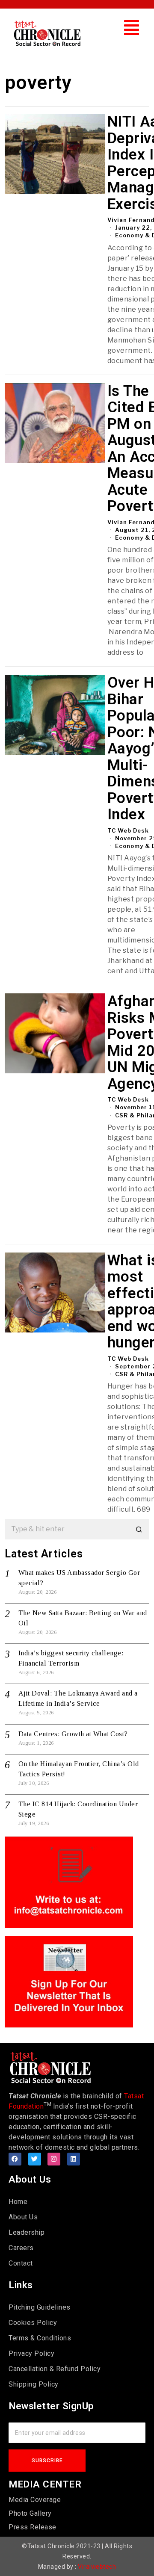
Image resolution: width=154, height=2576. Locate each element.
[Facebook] (15, 2159)
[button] (132, 28)
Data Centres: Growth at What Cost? (73, 1734)
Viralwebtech (97, 2567)
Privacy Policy (31, 2353)
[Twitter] (35, 2159)
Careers (21, 2248)
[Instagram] (54, 2159)
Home (18, 2202)
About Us (23, 2217)
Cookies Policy (33, 2323)
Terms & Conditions (40, 2338)
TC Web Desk (128, 830)
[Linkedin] (74, 2159)
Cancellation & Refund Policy (55, 2369)
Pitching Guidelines (40, 2307)
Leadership (27, 2232)
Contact (21, 2263)
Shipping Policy (34, 2384)
